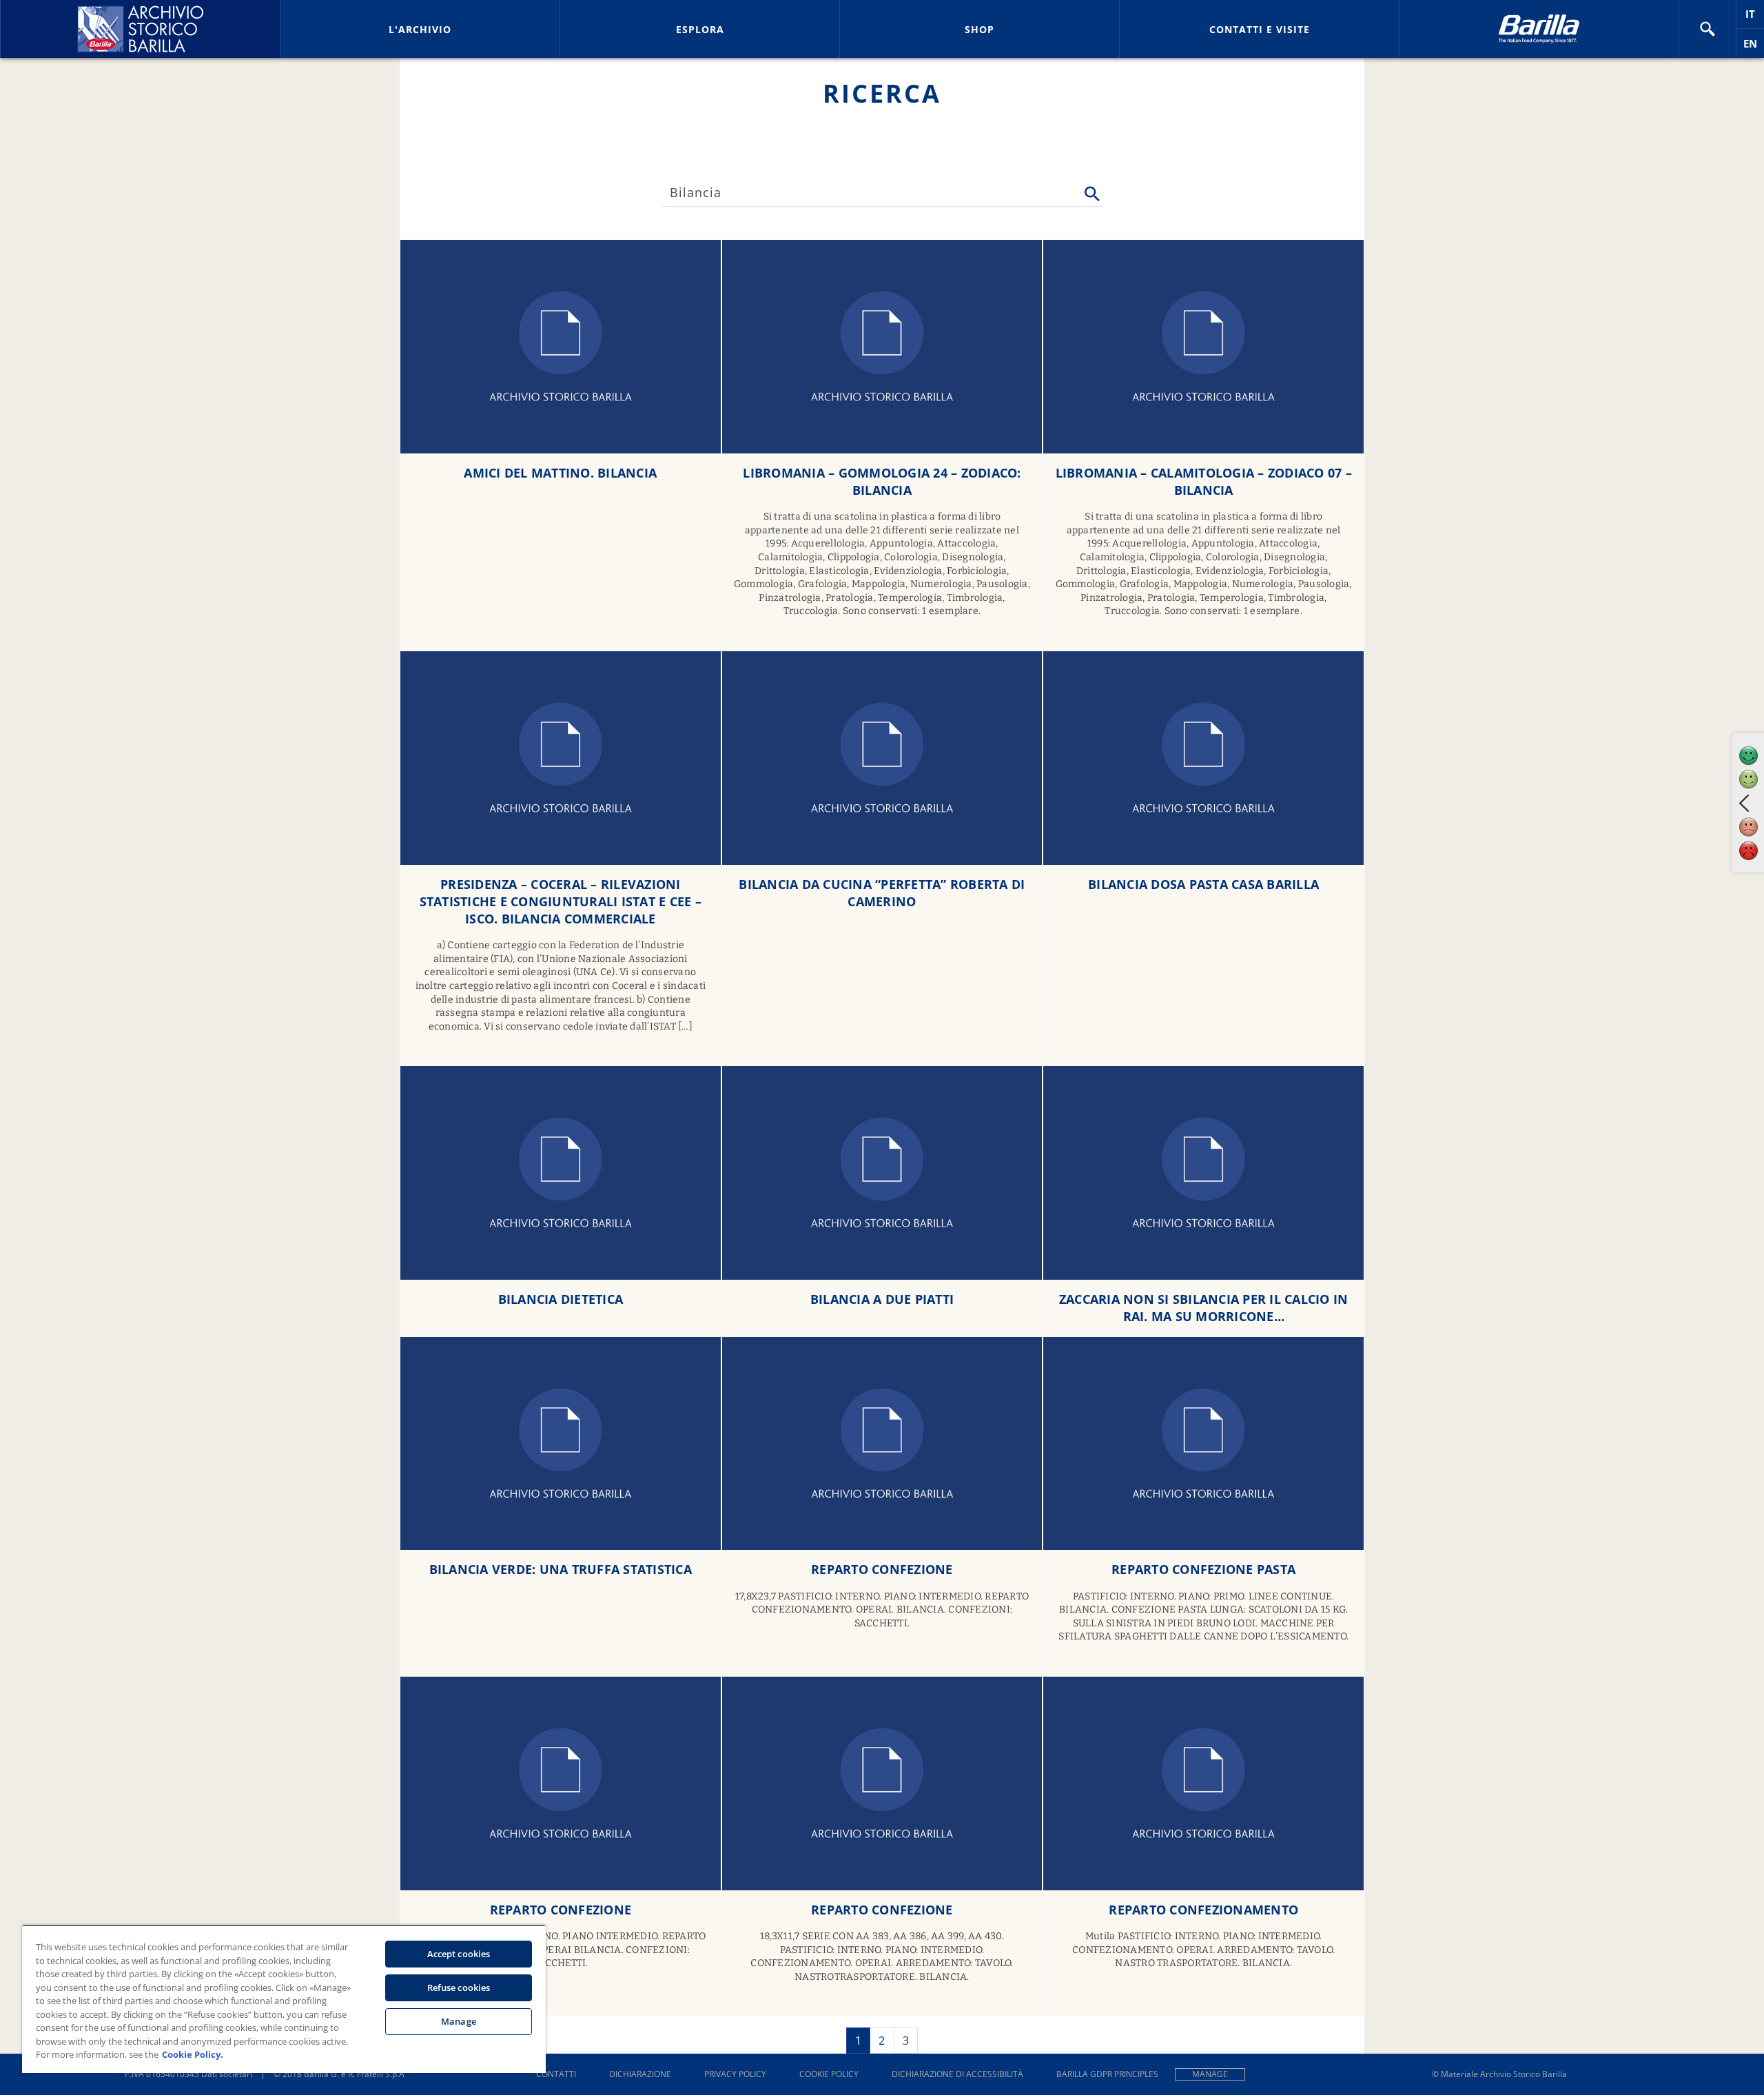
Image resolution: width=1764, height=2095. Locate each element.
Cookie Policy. (193, 2054)
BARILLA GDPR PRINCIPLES (1107, 2074)
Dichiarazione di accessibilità (957, 2074)
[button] (1707, 29)
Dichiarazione (640, 2074)
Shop (980, 29)
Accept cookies (459, 1954)
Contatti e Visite (1260, 29)
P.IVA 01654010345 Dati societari (188, 2074)
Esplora (700, 29)
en (1754, 47)
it (1755, 18)
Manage (1210, 2074)
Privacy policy (735, 2074)
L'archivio (420, 29)
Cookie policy (829, 2074)
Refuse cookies (459, 1987)
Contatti (556, 2074)
